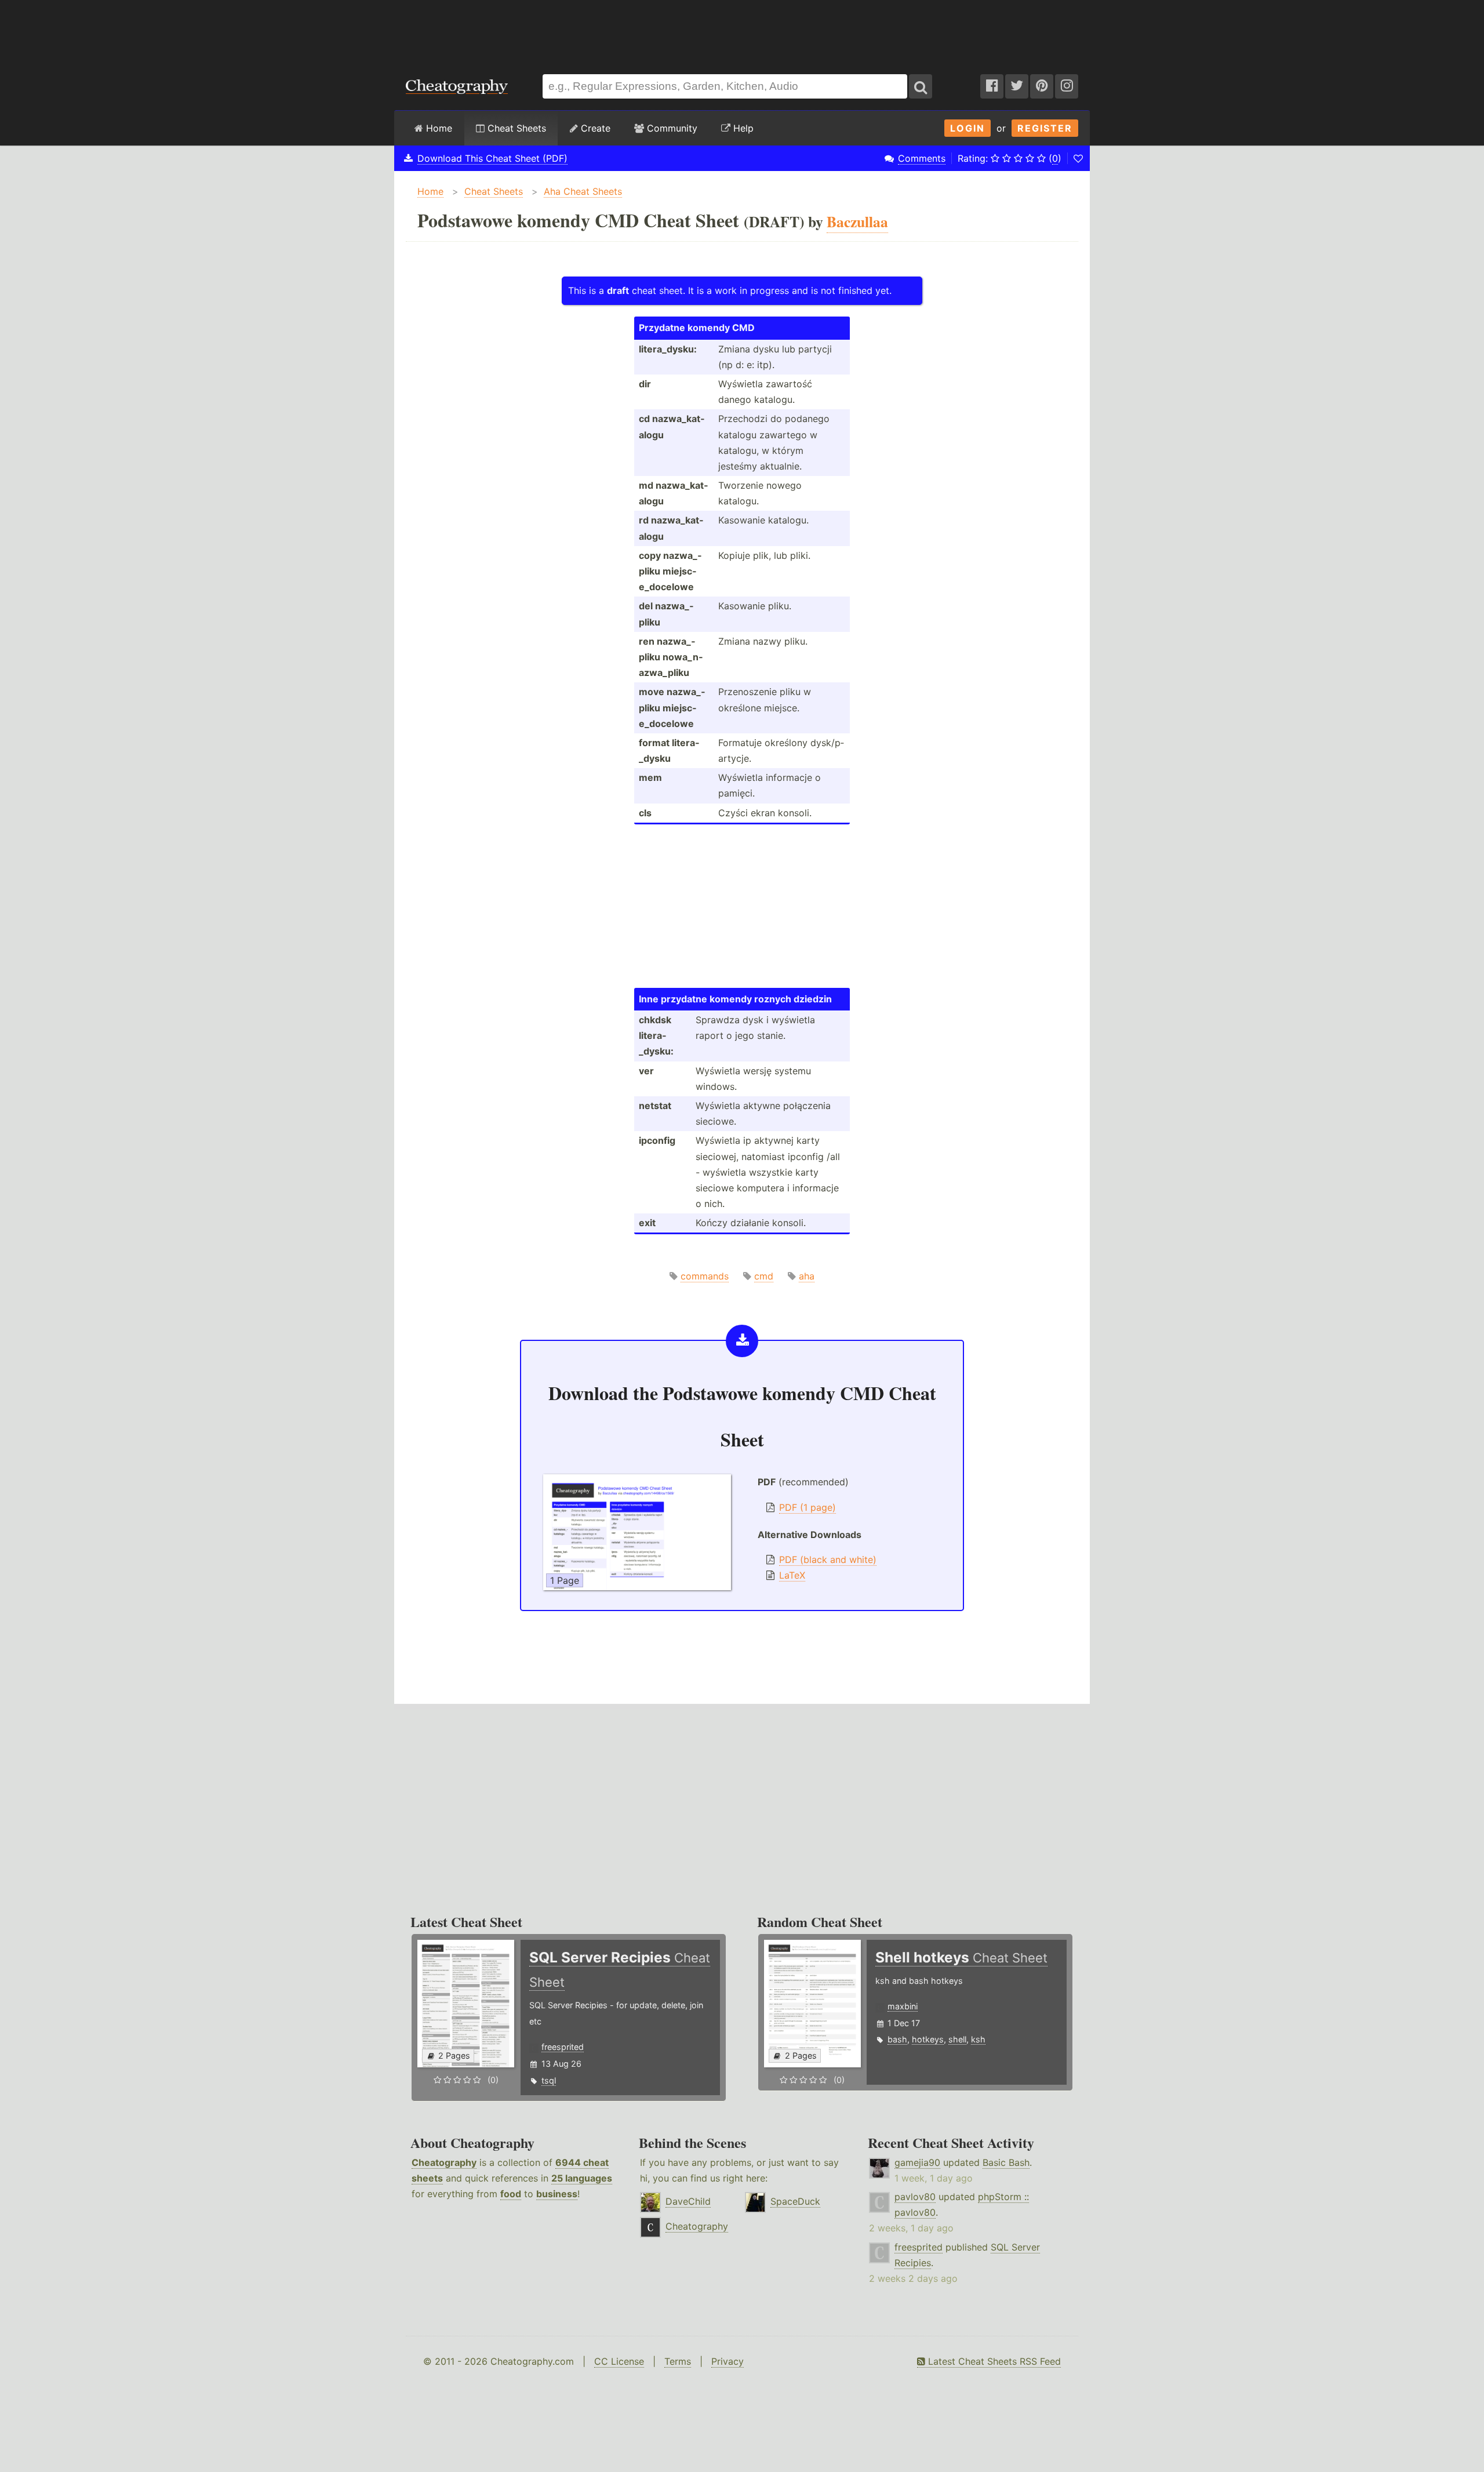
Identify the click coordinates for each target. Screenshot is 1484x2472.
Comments (922, 158)
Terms (678, 2361)
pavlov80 (915, 2197)
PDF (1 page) (808, 1507)
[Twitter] (1017, 86)
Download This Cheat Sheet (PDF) (492, 158)
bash (897, 2039)
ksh (978, 2039)
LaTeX (792, 1575)
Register (1045, 128)
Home (438, 128)
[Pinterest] (1042, 86)
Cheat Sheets (515, 128)
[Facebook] (992, 86)
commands (705, 1276)
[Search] (921, 86)
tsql (549, 2080)
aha (807, 1276)
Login (967, 128)
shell (957, 2039)
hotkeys (928, 2039)
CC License (619, 2361)
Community (671, 128)
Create (594, 128)
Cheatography (444, 2162)
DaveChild (688, 2201)
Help (742, 128)
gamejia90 (917, 2162)
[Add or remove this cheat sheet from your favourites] (1078, 158)
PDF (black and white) (828, 1559)
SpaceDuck (795, 2201)
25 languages (582, 2178)
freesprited (563, 2047)
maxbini (903, 2006)
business (557, 2194)
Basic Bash (1006, 2162)
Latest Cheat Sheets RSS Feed (993, 2361)
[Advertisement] (742, 31)
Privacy (728, 2361)
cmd (764, 1276)
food (511, 2194)
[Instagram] (1067, 86)
